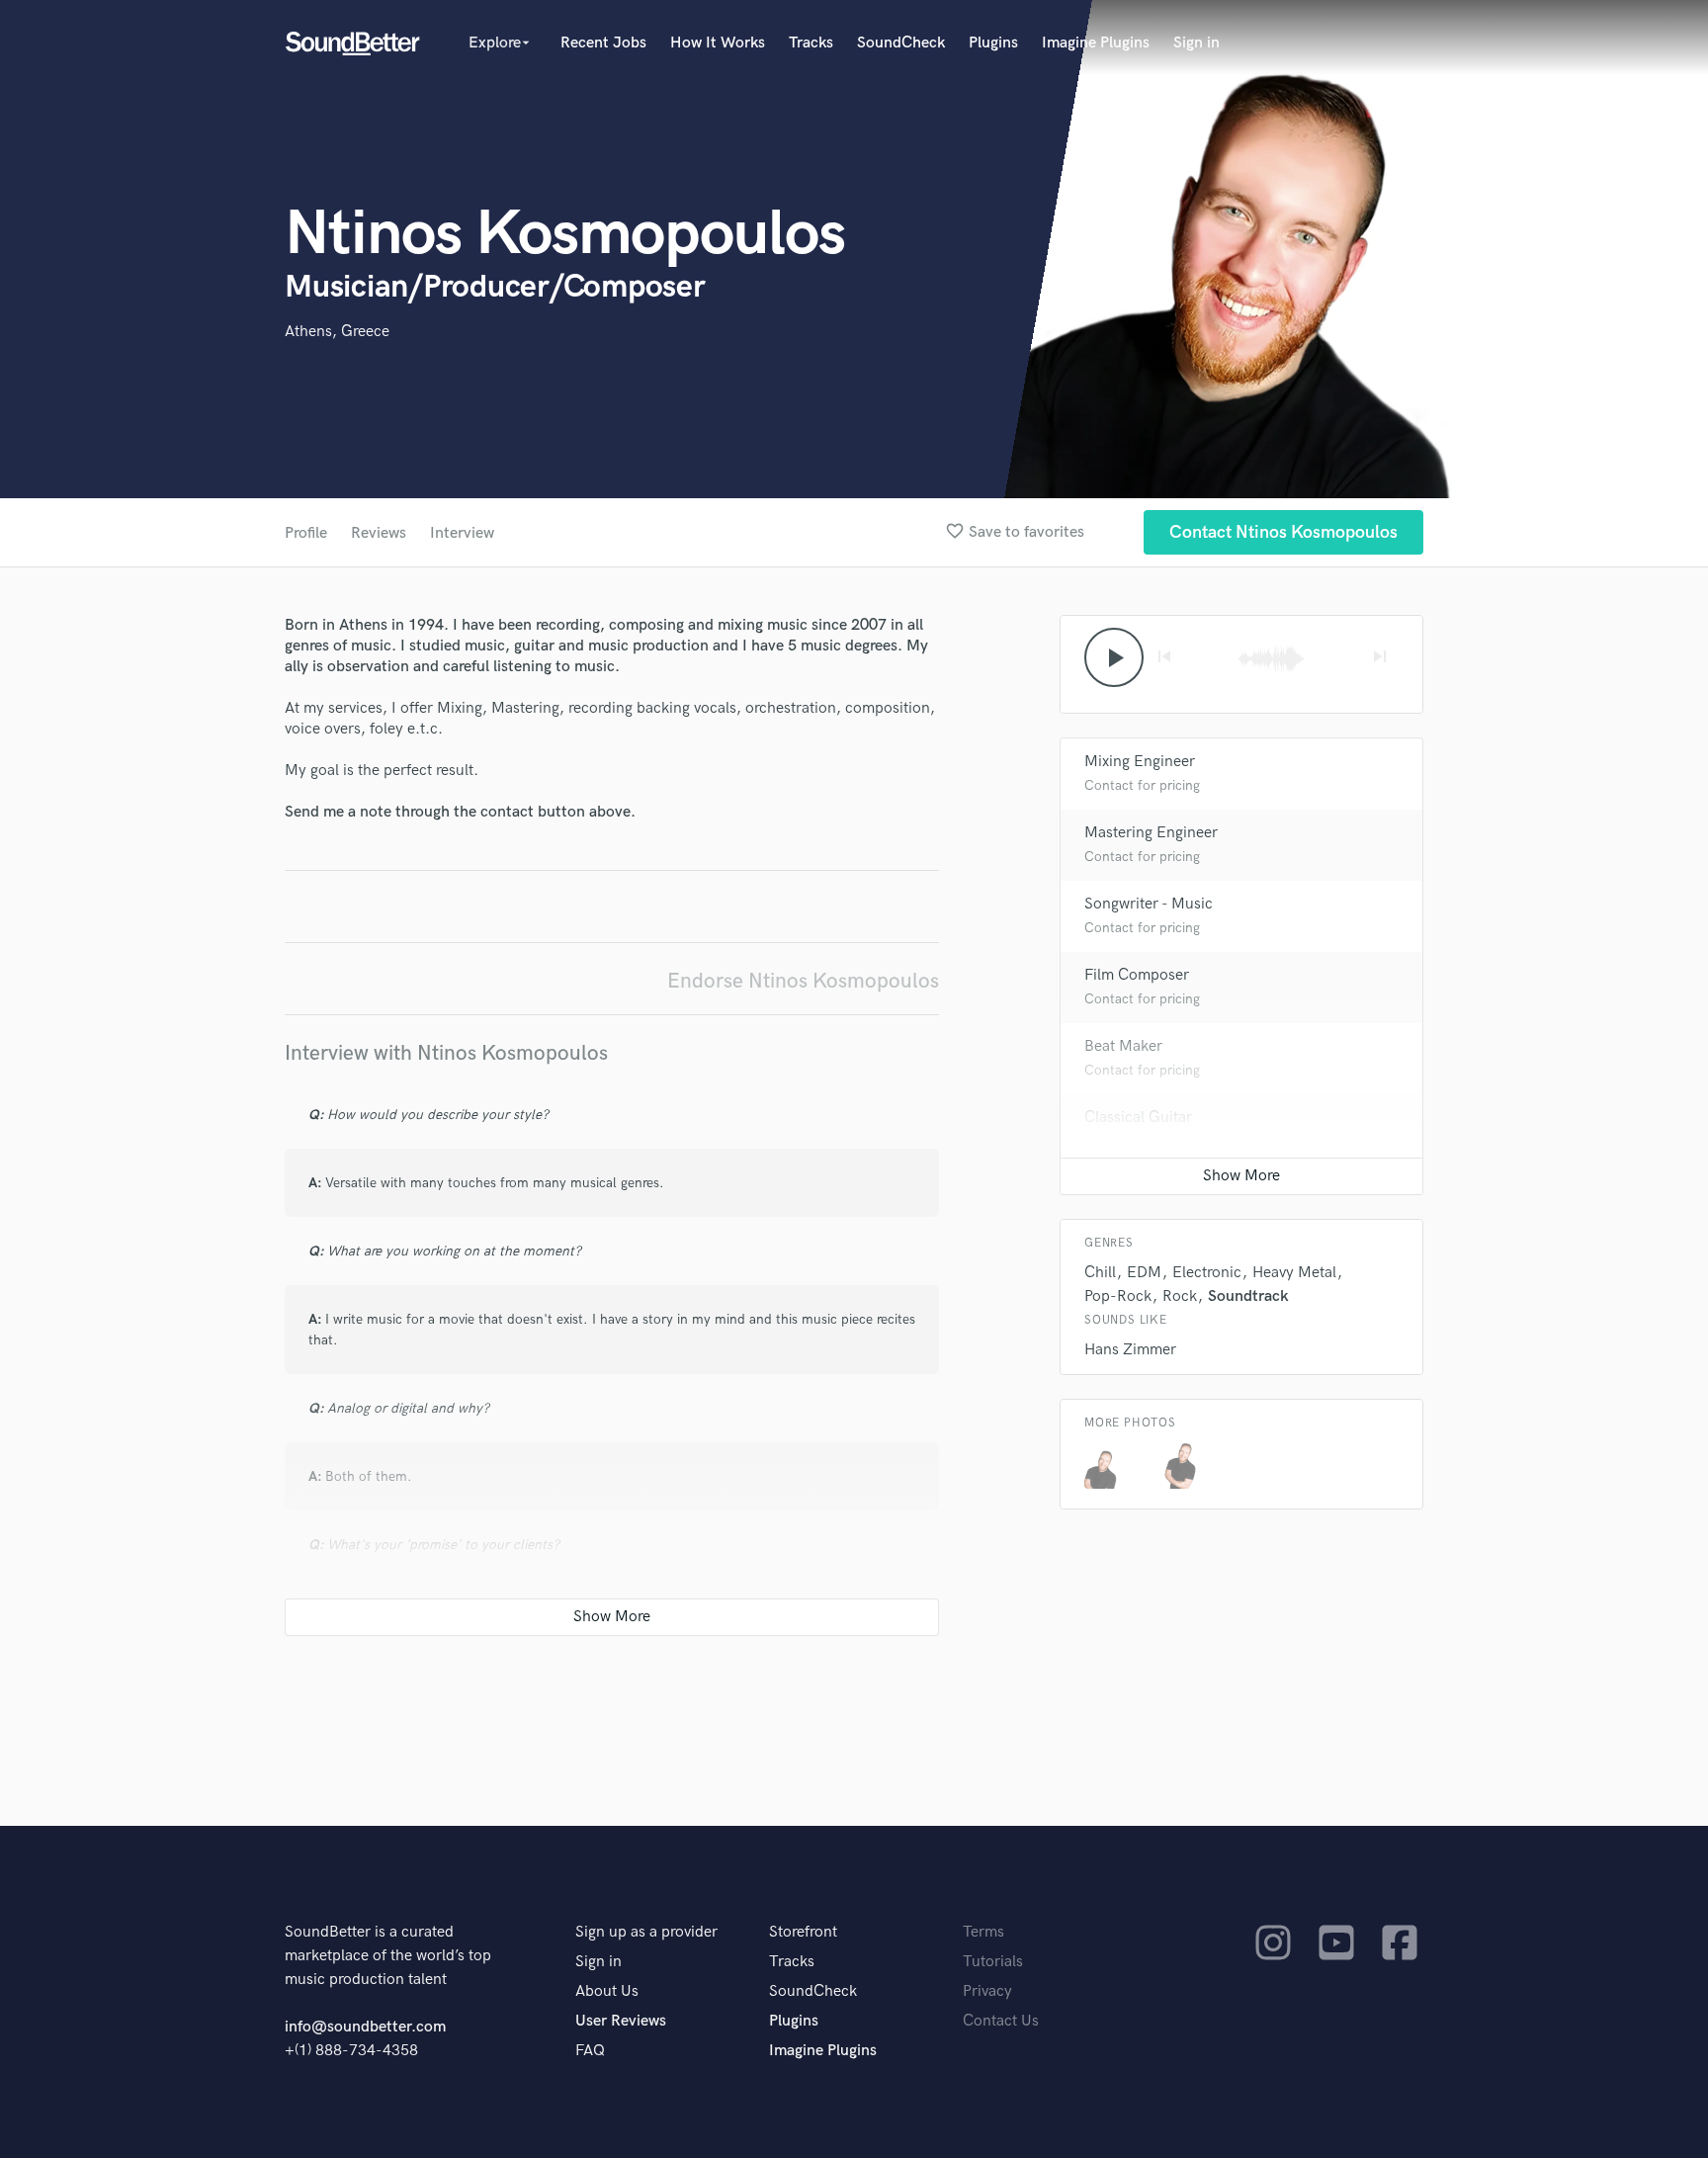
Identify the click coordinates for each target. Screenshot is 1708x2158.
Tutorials (993, 1962)
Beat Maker (1123, 1046)
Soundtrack (1248, 1296)
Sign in (1196, 43)
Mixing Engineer (1140, 762)
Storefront (803, 1932)
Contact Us (1001, 2021)
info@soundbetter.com (365, 2027)
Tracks (811, 43)
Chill (1100, 1273)
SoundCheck (901, 43)
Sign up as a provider (646, 1932)
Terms (983, 1932)
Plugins (993, 43)
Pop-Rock (1118, 1296)
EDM (1144, 1273)
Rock (1180, 1296)
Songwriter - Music (1149, 904)
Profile (306, 533)
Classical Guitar (1138, 1118)
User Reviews (621, 2021)
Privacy (987, 1991)
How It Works (718, 43)
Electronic (1207, 1273)
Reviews (379, 533)
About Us (607, 1991)
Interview (462, 533)
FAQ (590, 2051)
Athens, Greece (337, 332)
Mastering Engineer (1151, 833)
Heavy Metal (1294, 1273)
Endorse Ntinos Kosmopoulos (803, 981)
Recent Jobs (603, 43)
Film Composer (1137, 975)
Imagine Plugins (1096, 43)
